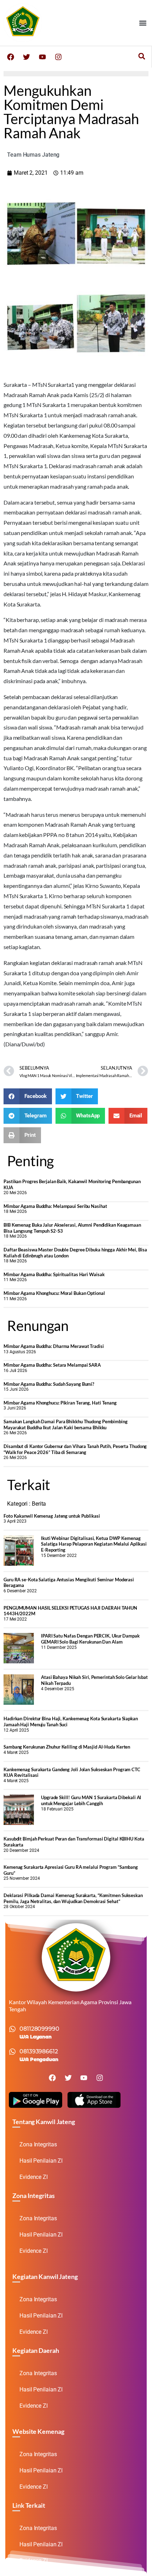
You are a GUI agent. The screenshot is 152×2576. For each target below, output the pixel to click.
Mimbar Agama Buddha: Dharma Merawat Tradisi (54, 1346)
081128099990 (39, 2029)
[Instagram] (58, 57)
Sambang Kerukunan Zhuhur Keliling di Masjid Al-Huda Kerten (67, 1747)
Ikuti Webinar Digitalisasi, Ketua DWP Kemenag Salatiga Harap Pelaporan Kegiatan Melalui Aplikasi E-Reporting (94, 1544)
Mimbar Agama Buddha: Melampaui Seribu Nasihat (55, 1206)
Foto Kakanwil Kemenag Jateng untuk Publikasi (52, 1516)
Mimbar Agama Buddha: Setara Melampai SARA (52, 1365)
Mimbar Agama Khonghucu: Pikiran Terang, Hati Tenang (60, 1403)
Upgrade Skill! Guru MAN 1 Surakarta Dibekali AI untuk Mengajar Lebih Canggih (91, 1800)
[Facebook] (11, 57)
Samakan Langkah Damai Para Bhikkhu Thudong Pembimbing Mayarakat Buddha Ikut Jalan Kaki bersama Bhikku (66, 1424)
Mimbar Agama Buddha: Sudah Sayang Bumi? (49, 1384)
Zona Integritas (38, 2144)
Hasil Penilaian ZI (41, 2161)
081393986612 (39, 2051)
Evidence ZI (34, 2177)
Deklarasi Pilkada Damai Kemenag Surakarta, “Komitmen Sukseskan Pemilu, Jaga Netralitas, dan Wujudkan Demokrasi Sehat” (73, 1898)
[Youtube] (42, 57)
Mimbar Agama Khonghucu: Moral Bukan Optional (54, 1293)
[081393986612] (12, 2052)
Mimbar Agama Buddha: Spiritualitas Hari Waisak (54, 1274)
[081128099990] (12, 2029)
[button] (143, 23)
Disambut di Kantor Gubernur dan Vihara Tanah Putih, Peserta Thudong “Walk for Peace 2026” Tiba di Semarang (75, 1449)
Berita (39, 1504)
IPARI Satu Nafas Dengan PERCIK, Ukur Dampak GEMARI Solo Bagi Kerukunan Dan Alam (90, 1639)
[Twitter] (27, 57)
